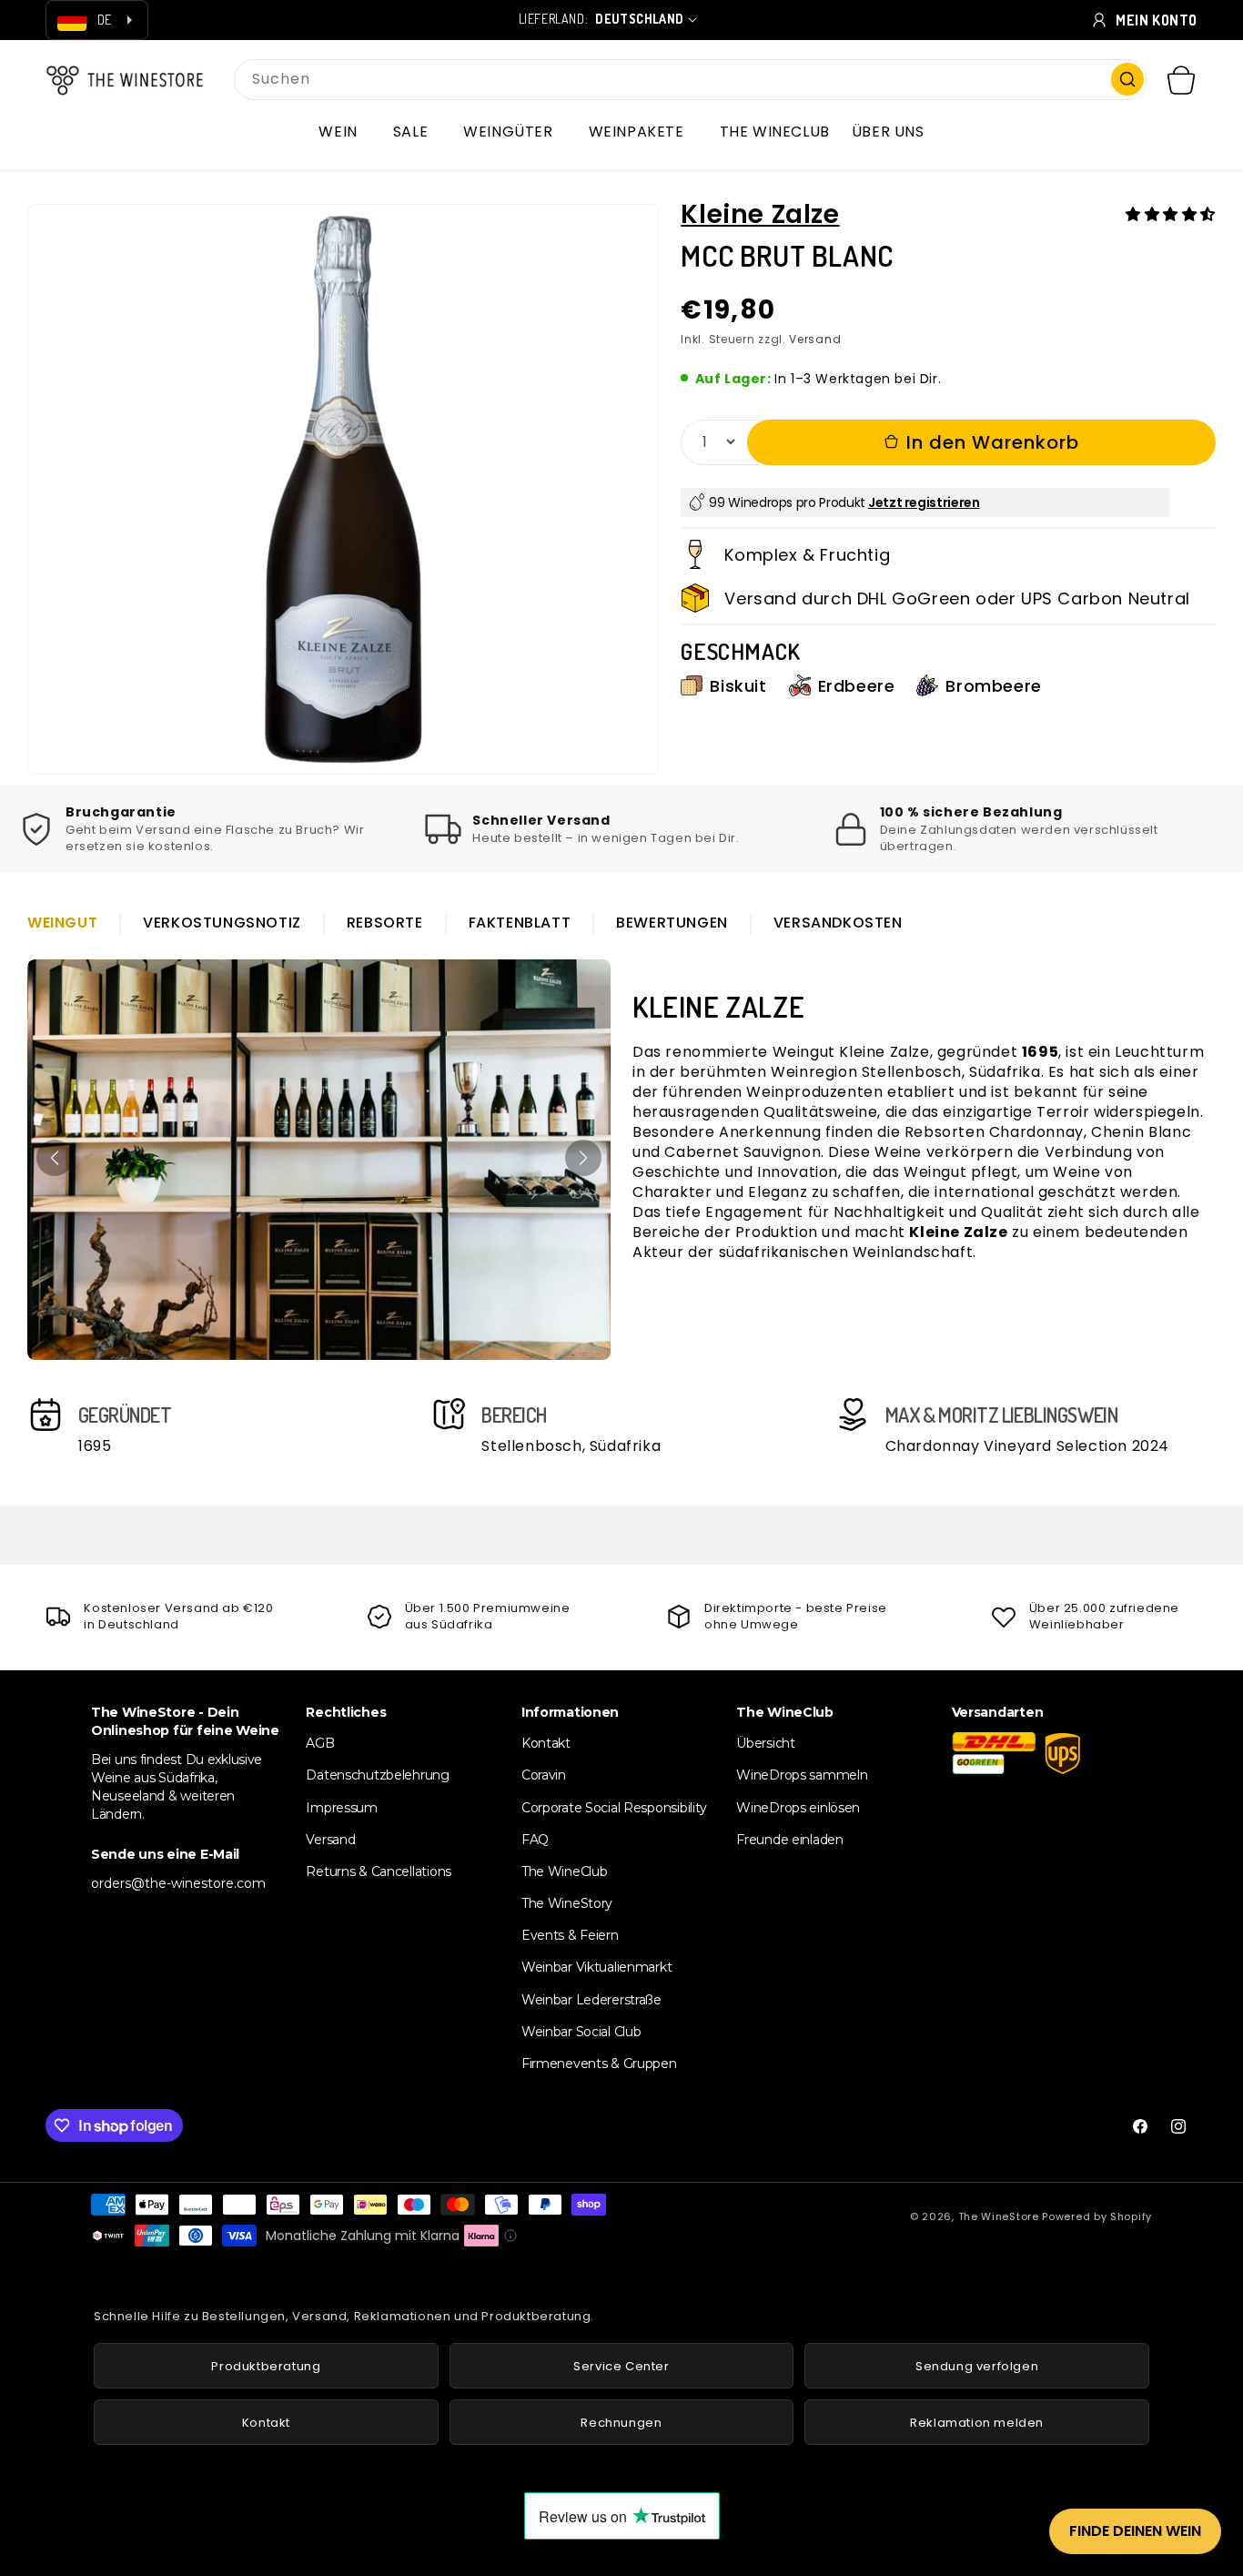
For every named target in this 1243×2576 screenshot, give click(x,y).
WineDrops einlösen (798, 1808)
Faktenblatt (520, 923)
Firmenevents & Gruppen (599, 2064)
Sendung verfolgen (977, 2366)
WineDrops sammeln (802, 1775)
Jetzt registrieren (924, 502)
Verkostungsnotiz (222, 923)
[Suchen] (1127, 79)
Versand (815, 339)
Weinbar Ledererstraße (591, 2000)
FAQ (535, 1840)
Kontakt (546, 1743)
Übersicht (765, 1743)
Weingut (62, 923)
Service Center (621, 2366)
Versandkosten (838, 923)
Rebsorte (385, 923)
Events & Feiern (570, 1935)
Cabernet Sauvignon (743, 1152)
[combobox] (691, 80)
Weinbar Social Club (581, 2032)
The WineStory (567, 1903)
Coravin (544, 1775)
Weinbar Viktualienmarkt (597, 1967)
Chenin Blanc (1141, 1132)
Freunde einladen (790, 1840)
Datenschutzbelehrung (377, 1775)
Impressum (341, 1808)
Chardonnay (1036, 1132)
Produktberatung (266, 2366)
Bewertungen (672, 923)
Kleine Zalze (760, 214)
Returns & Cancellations (379, 1871)
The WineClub (565, 1871)
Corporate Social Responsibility (614, 1808)
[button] (344, 132)
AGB (320, 1743)
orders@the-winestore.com (178, 1883)
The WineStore (999, 2216)
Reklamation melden (977, 2423)
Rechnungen (621, 2423)
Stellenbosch (912, 1072)
